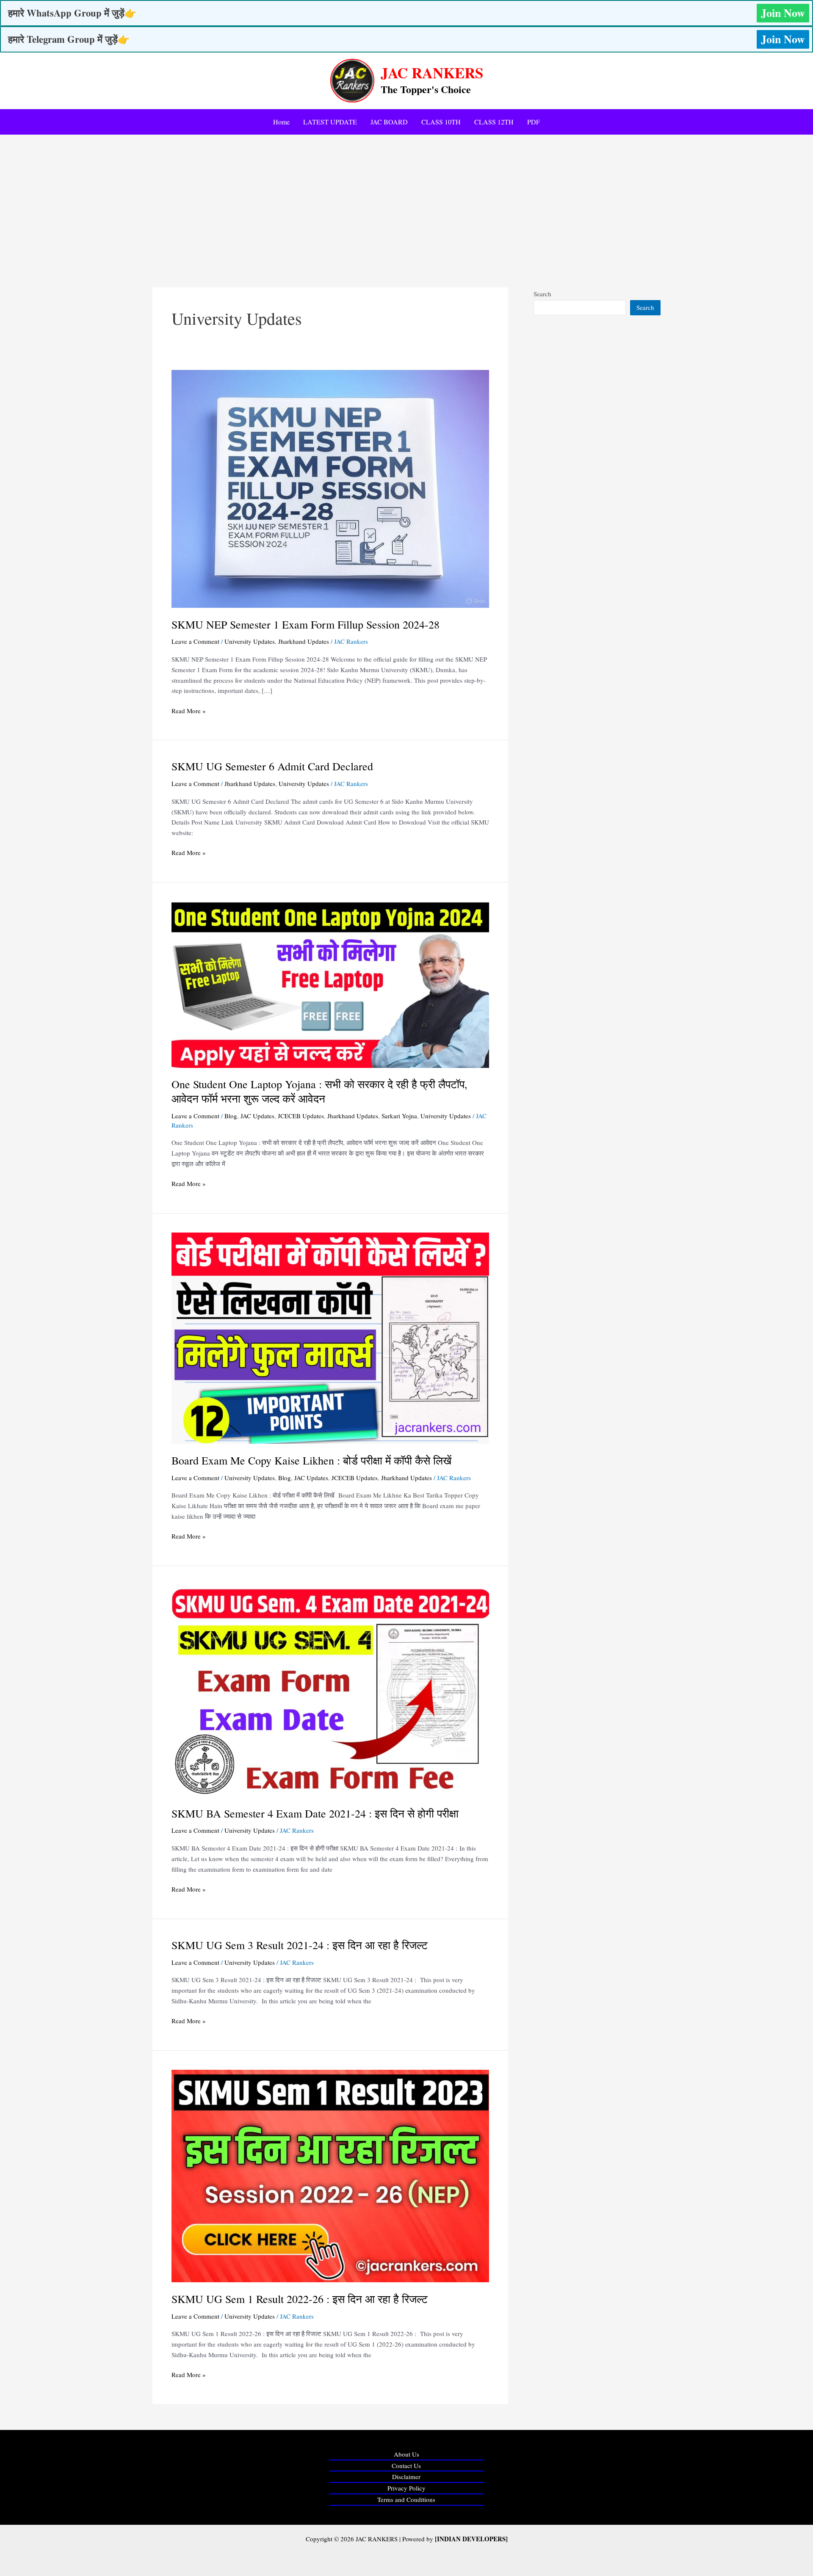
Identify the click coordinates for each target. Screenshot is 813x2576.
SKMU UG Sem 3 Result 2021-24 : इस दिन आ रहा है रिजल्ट (300, 1945)
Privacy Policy (406, 2488)
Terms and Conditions (406, 2499)
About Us (406, 2454)
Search (542, 294)
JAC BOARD (389, 122)
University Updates (250, 641)
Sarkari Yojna (399, 1116)
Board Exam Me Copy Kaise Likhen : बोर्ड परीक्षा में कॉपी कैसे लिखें (311, 1460)
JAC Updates (257, 1116)
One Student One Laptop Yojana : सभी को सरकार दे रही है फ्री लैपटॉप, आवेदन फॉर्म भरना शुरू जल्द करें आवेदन (319, 1091)
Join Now (783, 13)
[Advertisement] (406, 199)
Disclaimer (406, 2477)
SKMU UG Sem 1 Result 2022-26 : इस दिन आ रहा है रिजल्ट (300, 2299)
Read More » (189, 710)
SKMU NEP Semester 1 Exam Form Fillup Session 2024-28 (306, 624)
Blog (231, 1116)
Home (281, 122)
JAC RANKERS (432, 73)
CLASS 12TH (494, 122)
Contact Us (406, 2466)
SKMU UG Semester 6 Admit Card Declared (272, 766)
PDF (534, 122)
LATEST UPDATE (330, 122)
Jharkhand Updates (304, 641)
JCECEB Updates (301, 1116)
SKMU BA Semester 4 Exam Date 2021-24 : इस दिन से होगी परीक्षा (315, 1813)
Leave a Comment (195, 641)
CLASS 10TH (441, 122)
